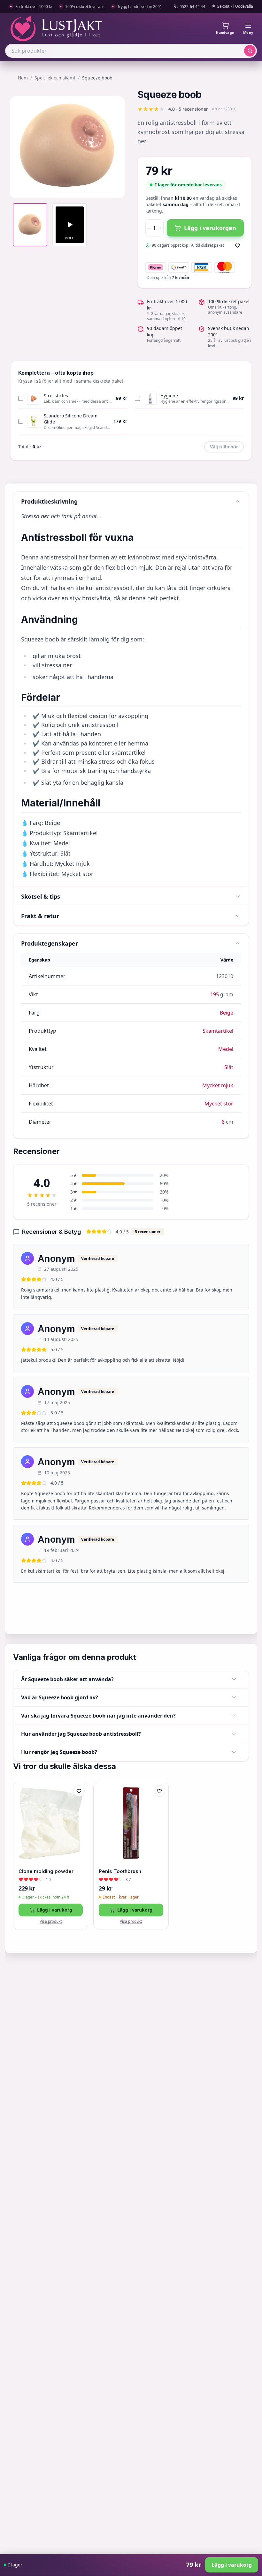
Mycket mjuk (218, 1085)
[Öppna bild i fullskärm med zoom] (115, 189)
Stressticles (56, 396)
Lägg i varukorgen (210, 228)
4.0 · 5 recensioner (188, 109)
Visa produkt (51, 1921)
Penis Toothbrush (120, 1871)
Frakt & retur (40, 916)
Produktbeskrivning (49, 501)
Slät (229, 1067)
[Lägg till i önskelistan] (237, 245)
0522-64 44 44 (192, 7)
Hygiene (169, 396)
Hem (23, 78)
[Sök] (250, 51)
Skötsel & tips (41, 896)
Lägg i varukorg (55, 1910)
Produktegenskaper (50, 943)
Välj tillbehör (224, 447)
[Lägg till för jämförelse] (79, 1804)
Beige (227, 1013)
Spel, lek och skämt (55, 78)
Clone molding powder (46, 1871)
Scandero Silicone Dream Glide (71, 419)
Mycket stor (219, 1104)
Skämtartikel (218, 1031)
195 (215, 994)
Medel (226, 1049)
